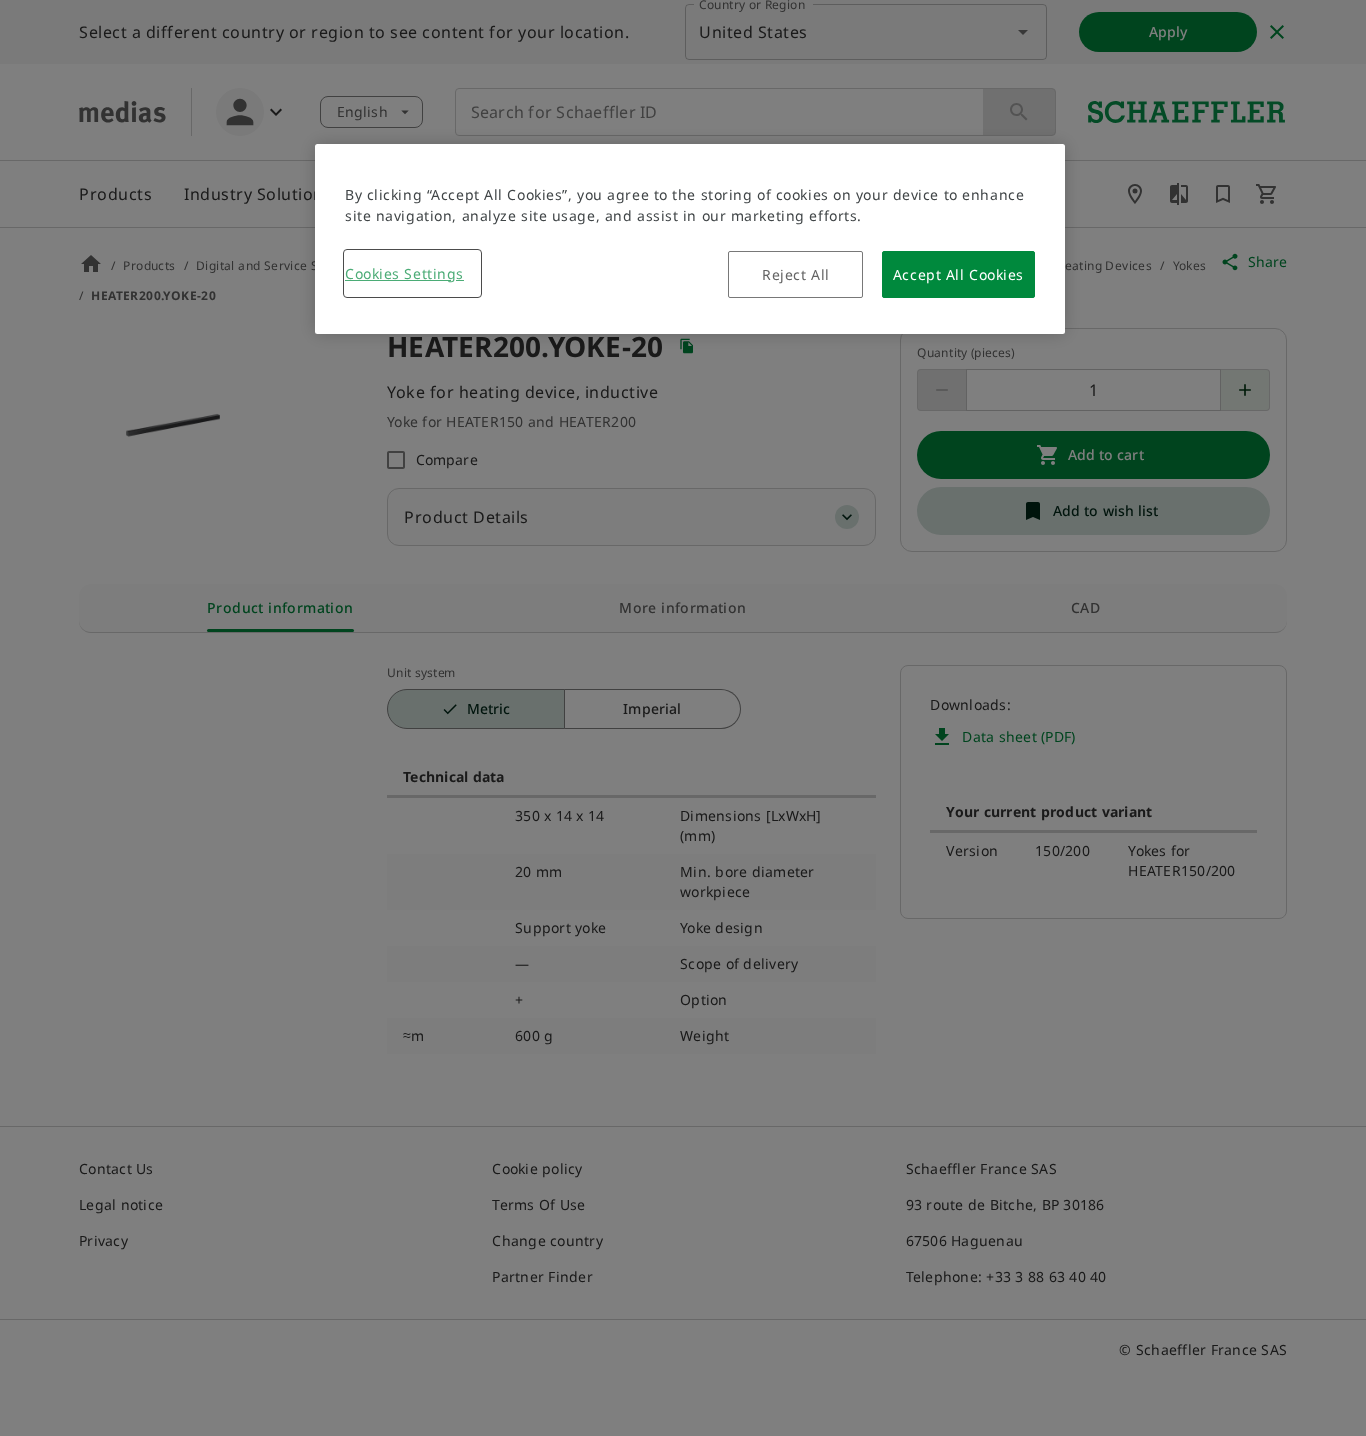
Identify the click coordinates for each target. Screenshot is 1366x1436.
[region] (690, 239)
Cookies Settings (404, 273)
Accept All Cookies (958, 274)
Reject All (796, 274)
